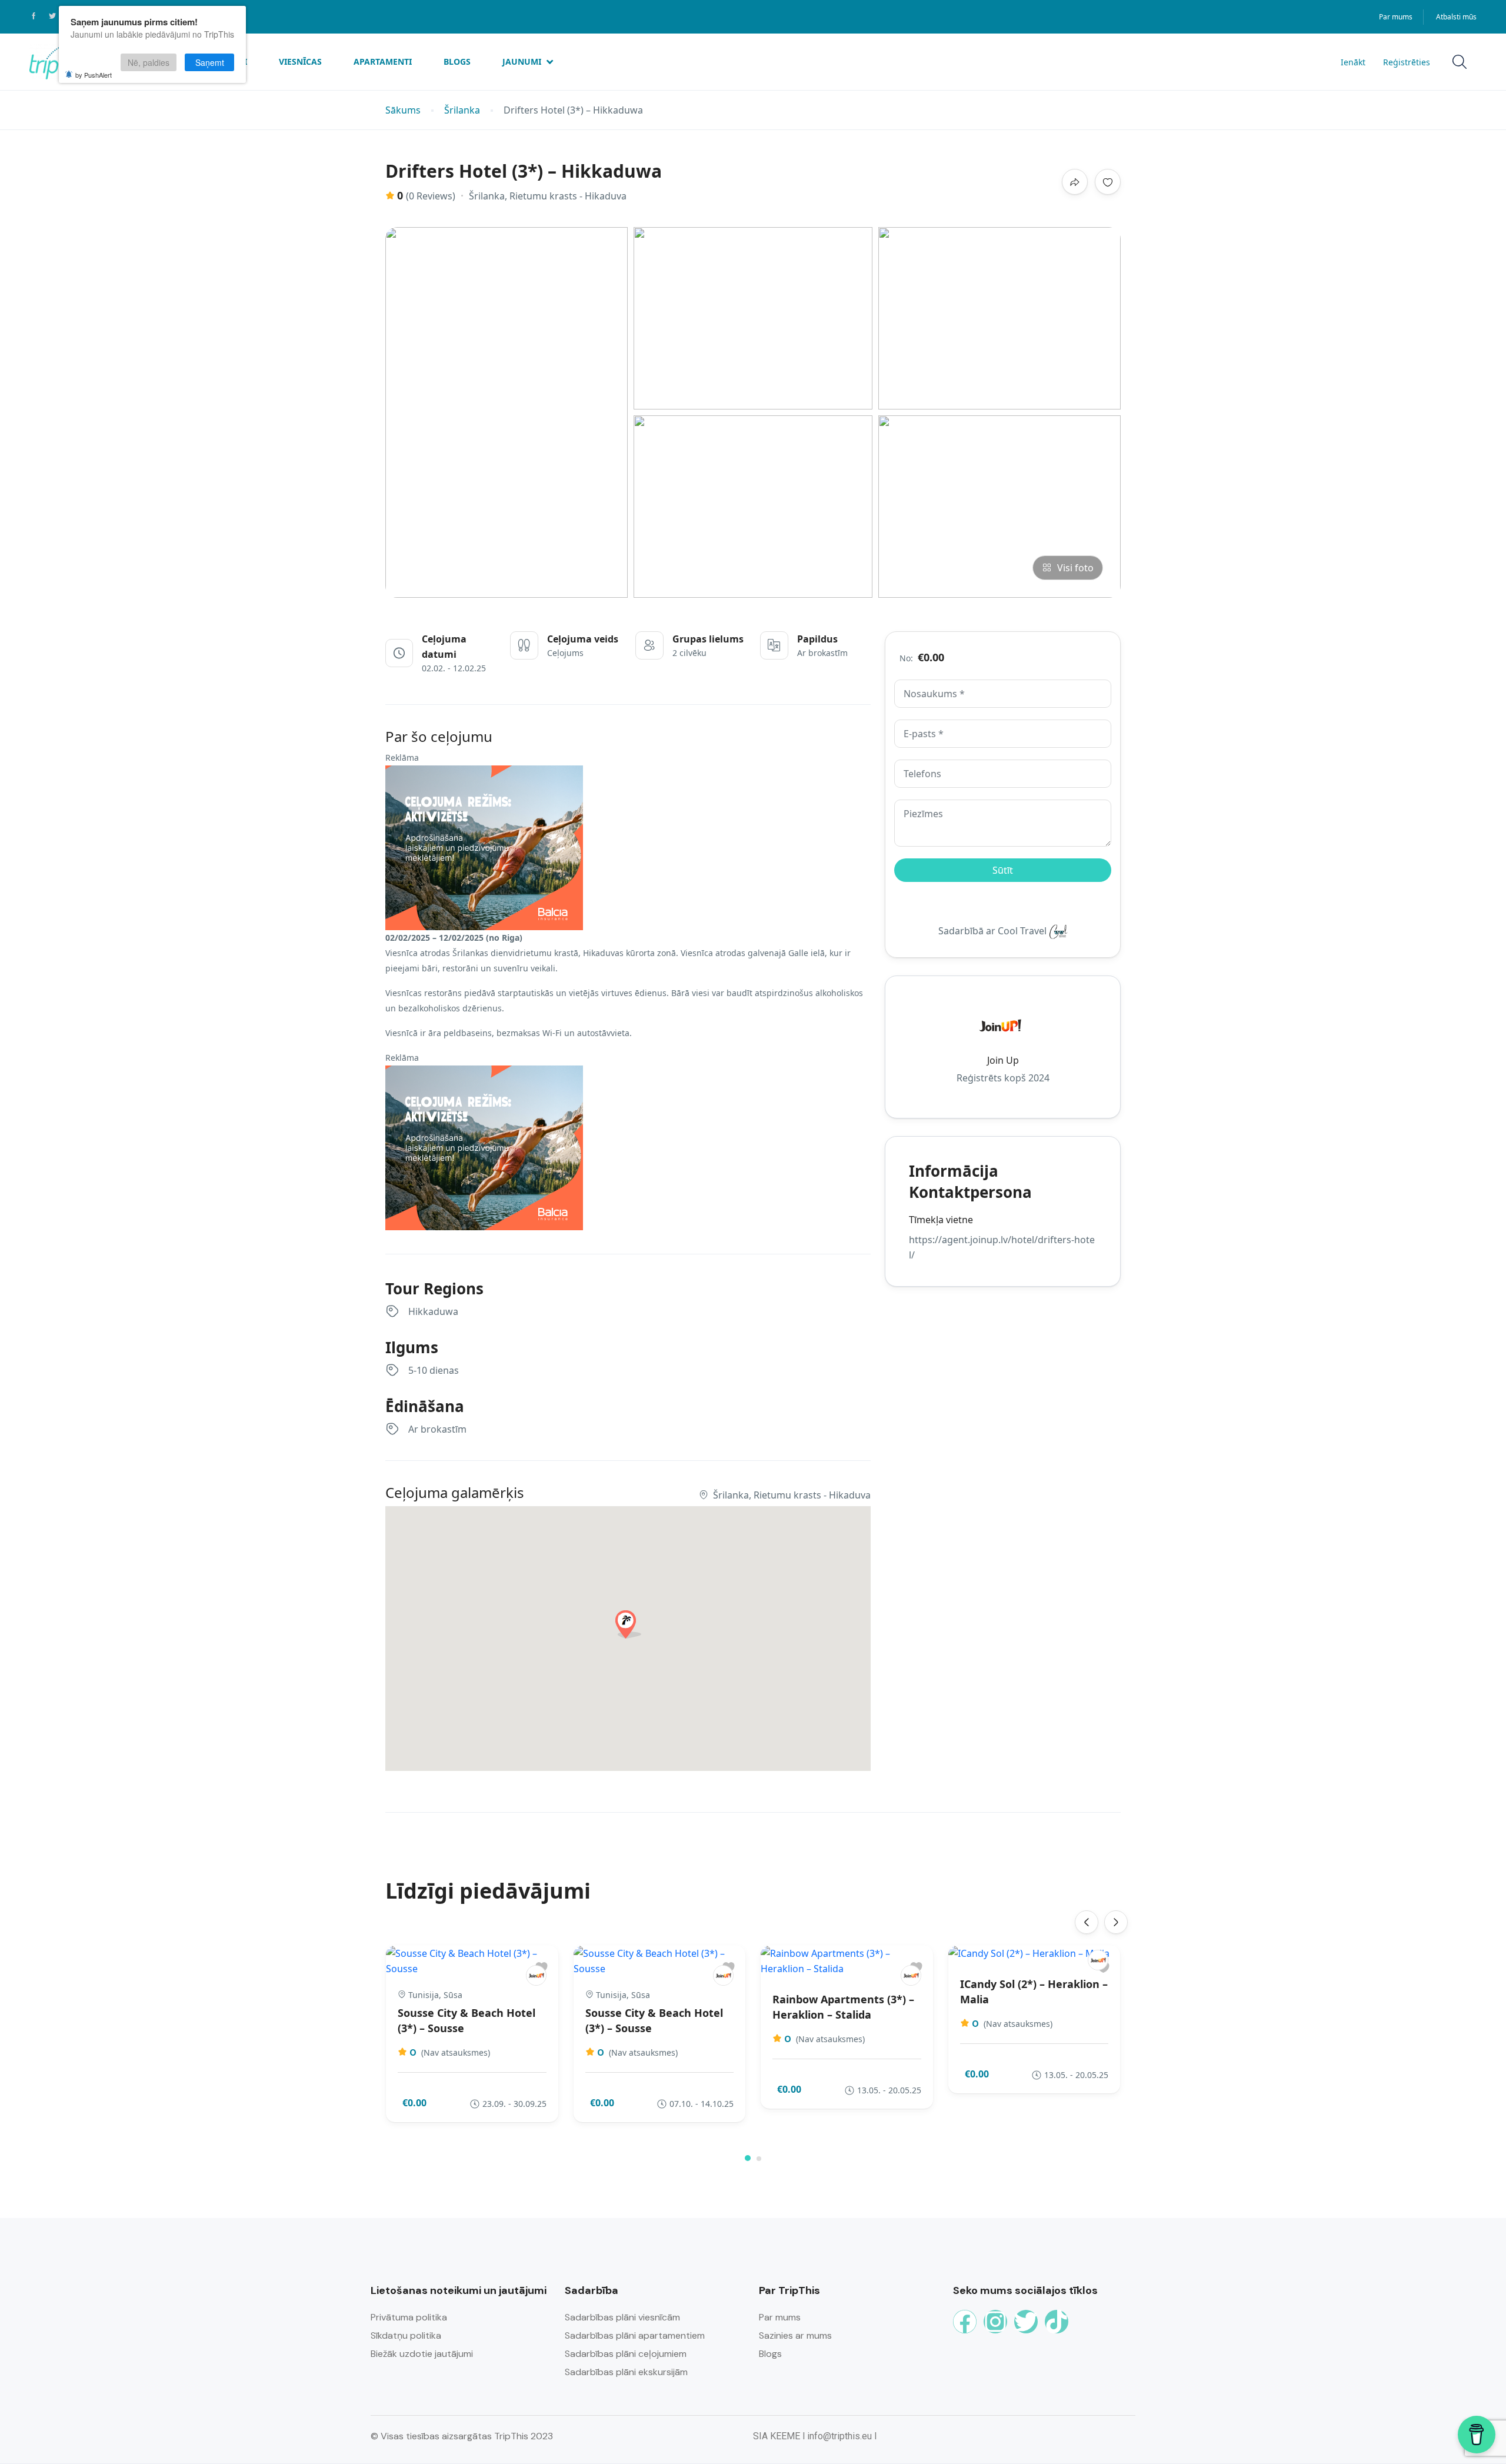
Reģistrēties (1407, 62)
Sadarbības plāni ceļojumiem (626, 2354)
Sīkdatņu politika (406, 2335)
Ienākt (1353, 62)
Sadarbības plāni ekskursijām (626, 2372)
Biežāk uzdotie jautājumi (422, 2354)
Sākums (403, 110)
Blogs (457, 61)
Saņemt (210, 62)
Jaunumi (522, 61)
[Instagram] (995, 2322)
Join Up (1003, 1060)
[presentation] (1087, 1922)
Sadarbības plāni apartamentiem (635, 2335)
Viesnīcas (300, 61)
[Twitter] (1026, 2322)
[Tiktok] (1057, 2322)
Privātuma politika (409, 2317)
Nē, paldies (149, 62)
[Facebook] (965, 2322)
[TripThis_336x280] (484, 847)
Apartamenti (383, 61)
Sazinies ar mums (795, 2335)
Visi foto (1075, 568)
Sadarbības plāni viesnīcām (622, 2317)
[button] (748, 2158)
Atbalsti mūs (1456, 17)
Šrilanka (462, 110)
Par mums (1396, 17)
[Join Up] (536, 1975)
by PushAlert (94, 75)
